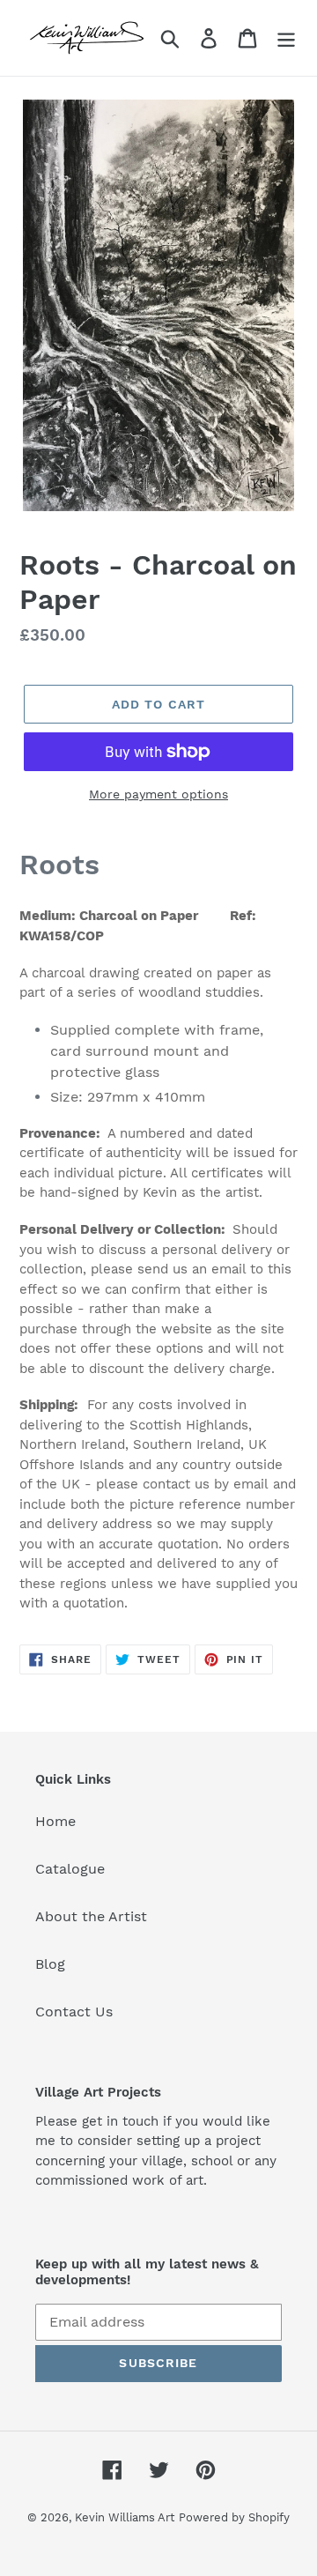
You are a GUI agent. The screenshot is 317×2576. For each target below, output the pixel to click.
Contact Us (74, 2012)
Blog (50, 1964)
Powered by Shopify (234, 2517)
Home (55, 1821)
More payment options (158, 794)
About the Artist (91, 1916)
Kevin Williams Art (125, 2517)
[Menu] (286, 38)
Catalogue (70, 1869)
